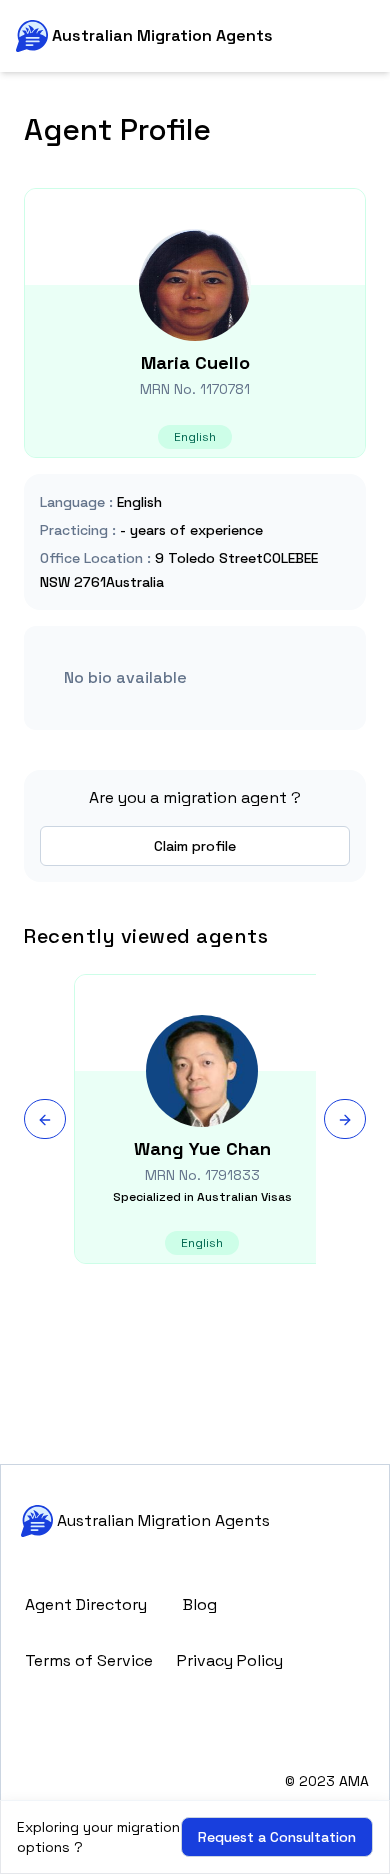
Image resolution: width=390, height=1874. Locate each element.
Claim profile (195, 846)
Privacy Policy (230, 1660)
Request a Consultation (277, 1837)
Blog (200, 1604)
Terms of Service (89, 1660)
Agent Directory (86, 1604)
